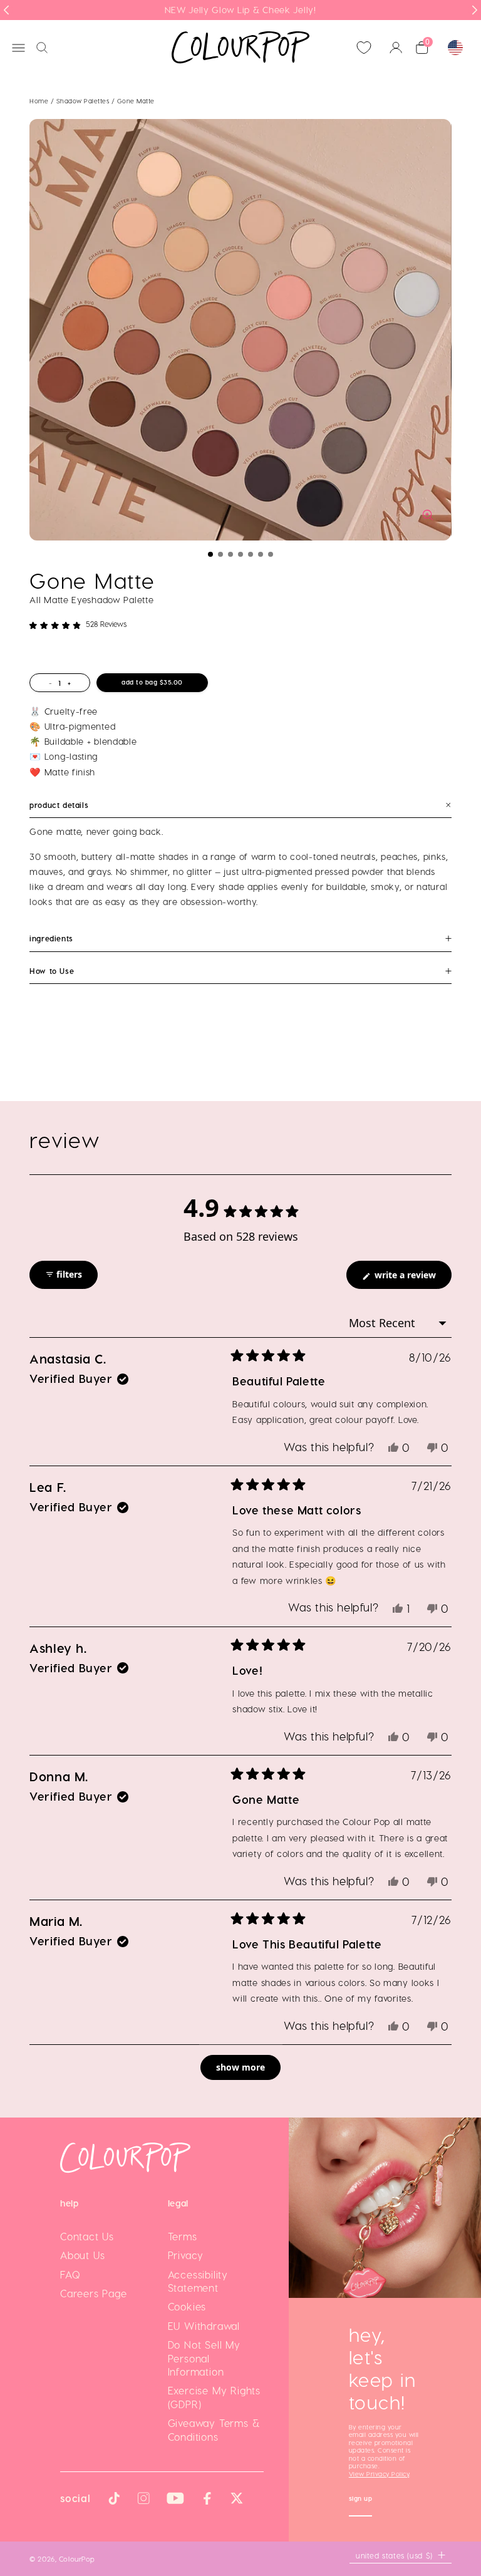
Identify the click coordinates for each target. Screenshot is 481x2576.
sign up (361, 2500)
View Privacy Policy (379, 2474)
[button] (210, 554)
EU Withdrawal (204, 2326)
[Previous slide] (6, 10)
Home (39, 101)
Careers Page (94, 2293)
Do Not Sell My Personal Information (204, 2358)
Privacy (186, 2255)
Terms (183, 2236)
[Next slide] (475, 10)
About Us (82, 2255)
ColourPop (77, 2558)
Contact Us (87, 2236)
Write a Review (412, 1279)
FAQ (70, 2274)
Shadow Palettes (84, 101)
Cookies (187, 2306)
